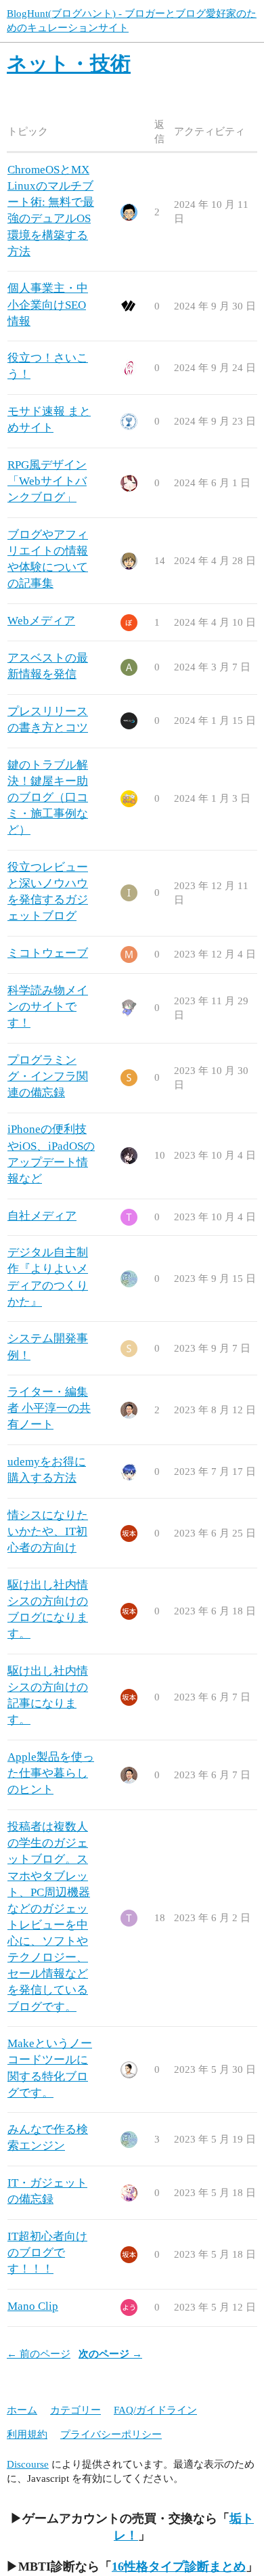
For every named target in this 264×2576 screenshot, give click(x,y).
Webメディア (41, 621)
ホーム (22, 2410)
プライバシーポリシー (111, 2434)
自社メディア (42, 1216)
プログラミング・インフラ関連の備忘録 (48, 1076)
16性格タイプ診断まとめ (179, 2567)
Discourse (28, 2464)
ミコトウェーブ (48, 953)
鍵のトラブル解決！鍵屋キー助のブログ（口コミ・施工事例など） (48, 798)
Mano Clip (33, 2306)
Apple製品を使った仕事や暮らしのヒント (51, 1773)
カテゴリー (75, 2410)
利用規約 (27, 2434)
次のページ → (110, 2354)
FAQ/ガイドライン (155, 2410)
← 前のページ (39, 2354)
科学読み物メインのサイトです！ (48, 1007)
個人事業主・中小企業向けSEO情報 (48, 304)
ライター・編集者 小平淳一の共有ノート (49, 1408)
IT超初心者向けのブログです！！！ (47, 2253)
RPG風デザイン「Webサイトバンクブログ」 (47, 481)
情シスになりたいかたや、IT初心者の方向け (48, 1531)
